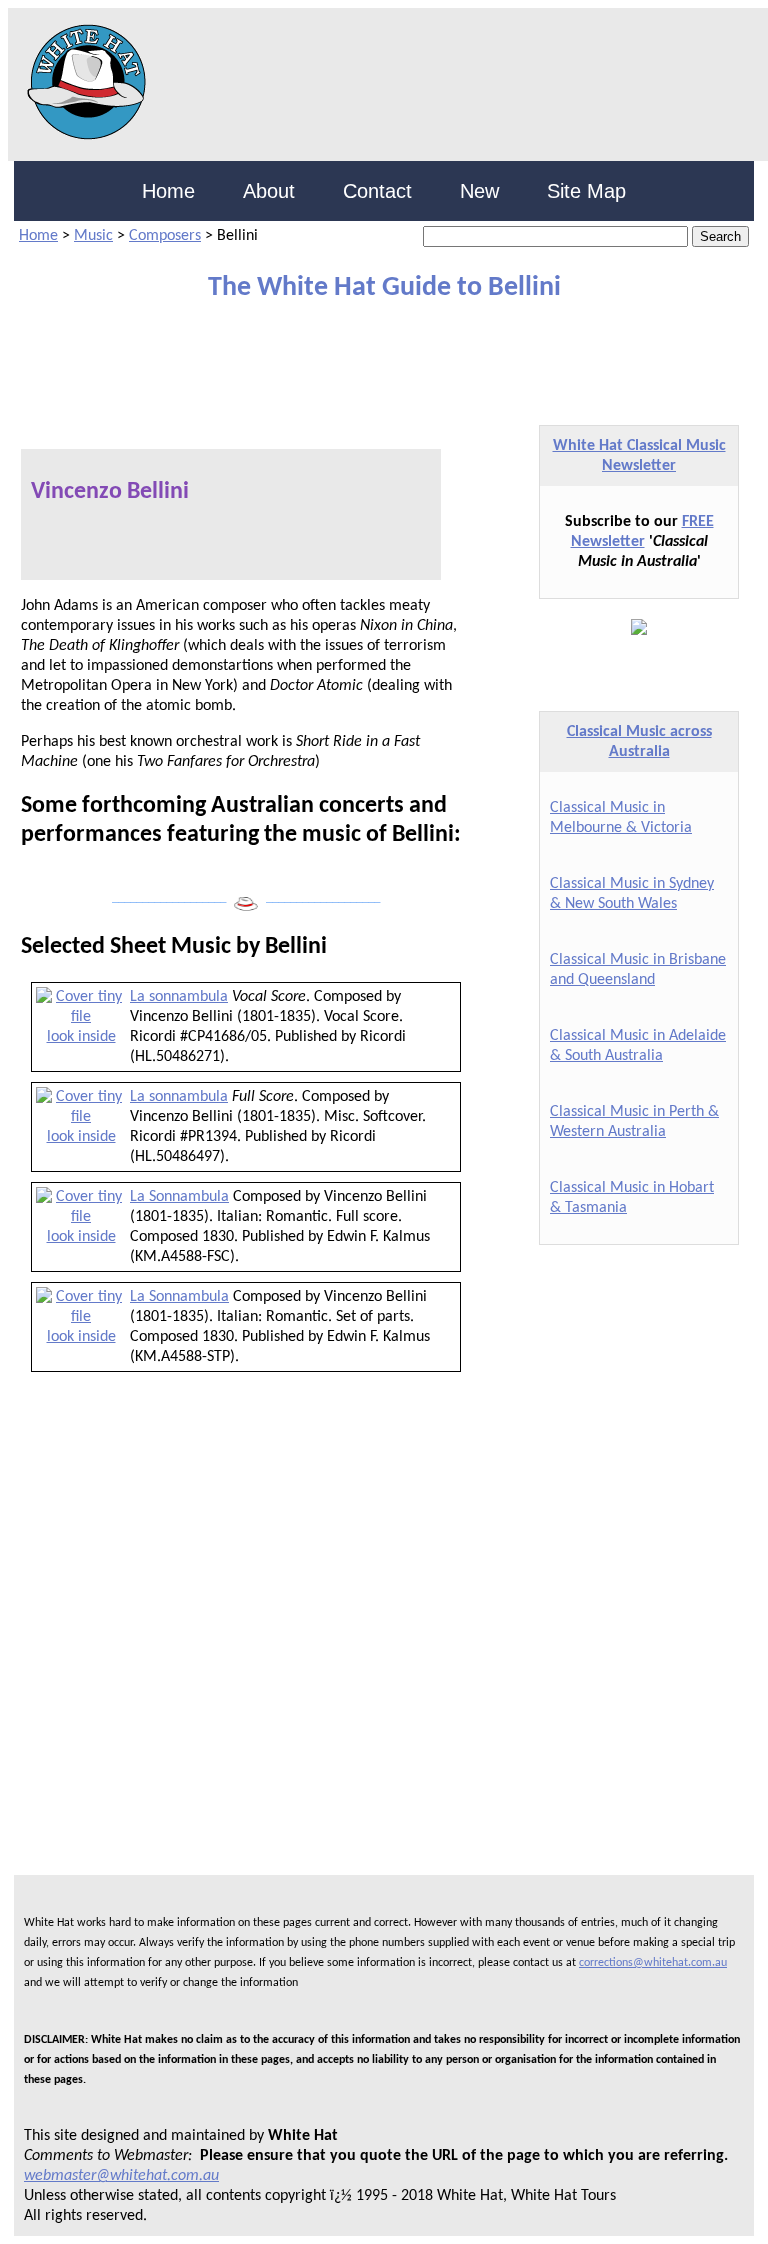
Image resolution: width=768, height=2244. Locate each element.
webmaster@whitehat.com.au (121, 2176)
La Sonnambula (179, 1197)
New (479, 191)
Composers (165, 236)
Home (168, 191)
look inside (81, 1037)
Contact (377, 191)
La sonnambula (179, 997)
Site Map (586, 191)
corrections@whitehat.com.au (653, 1963)
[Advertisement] (248, 354)
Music (93, 236)
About (269, 191)
